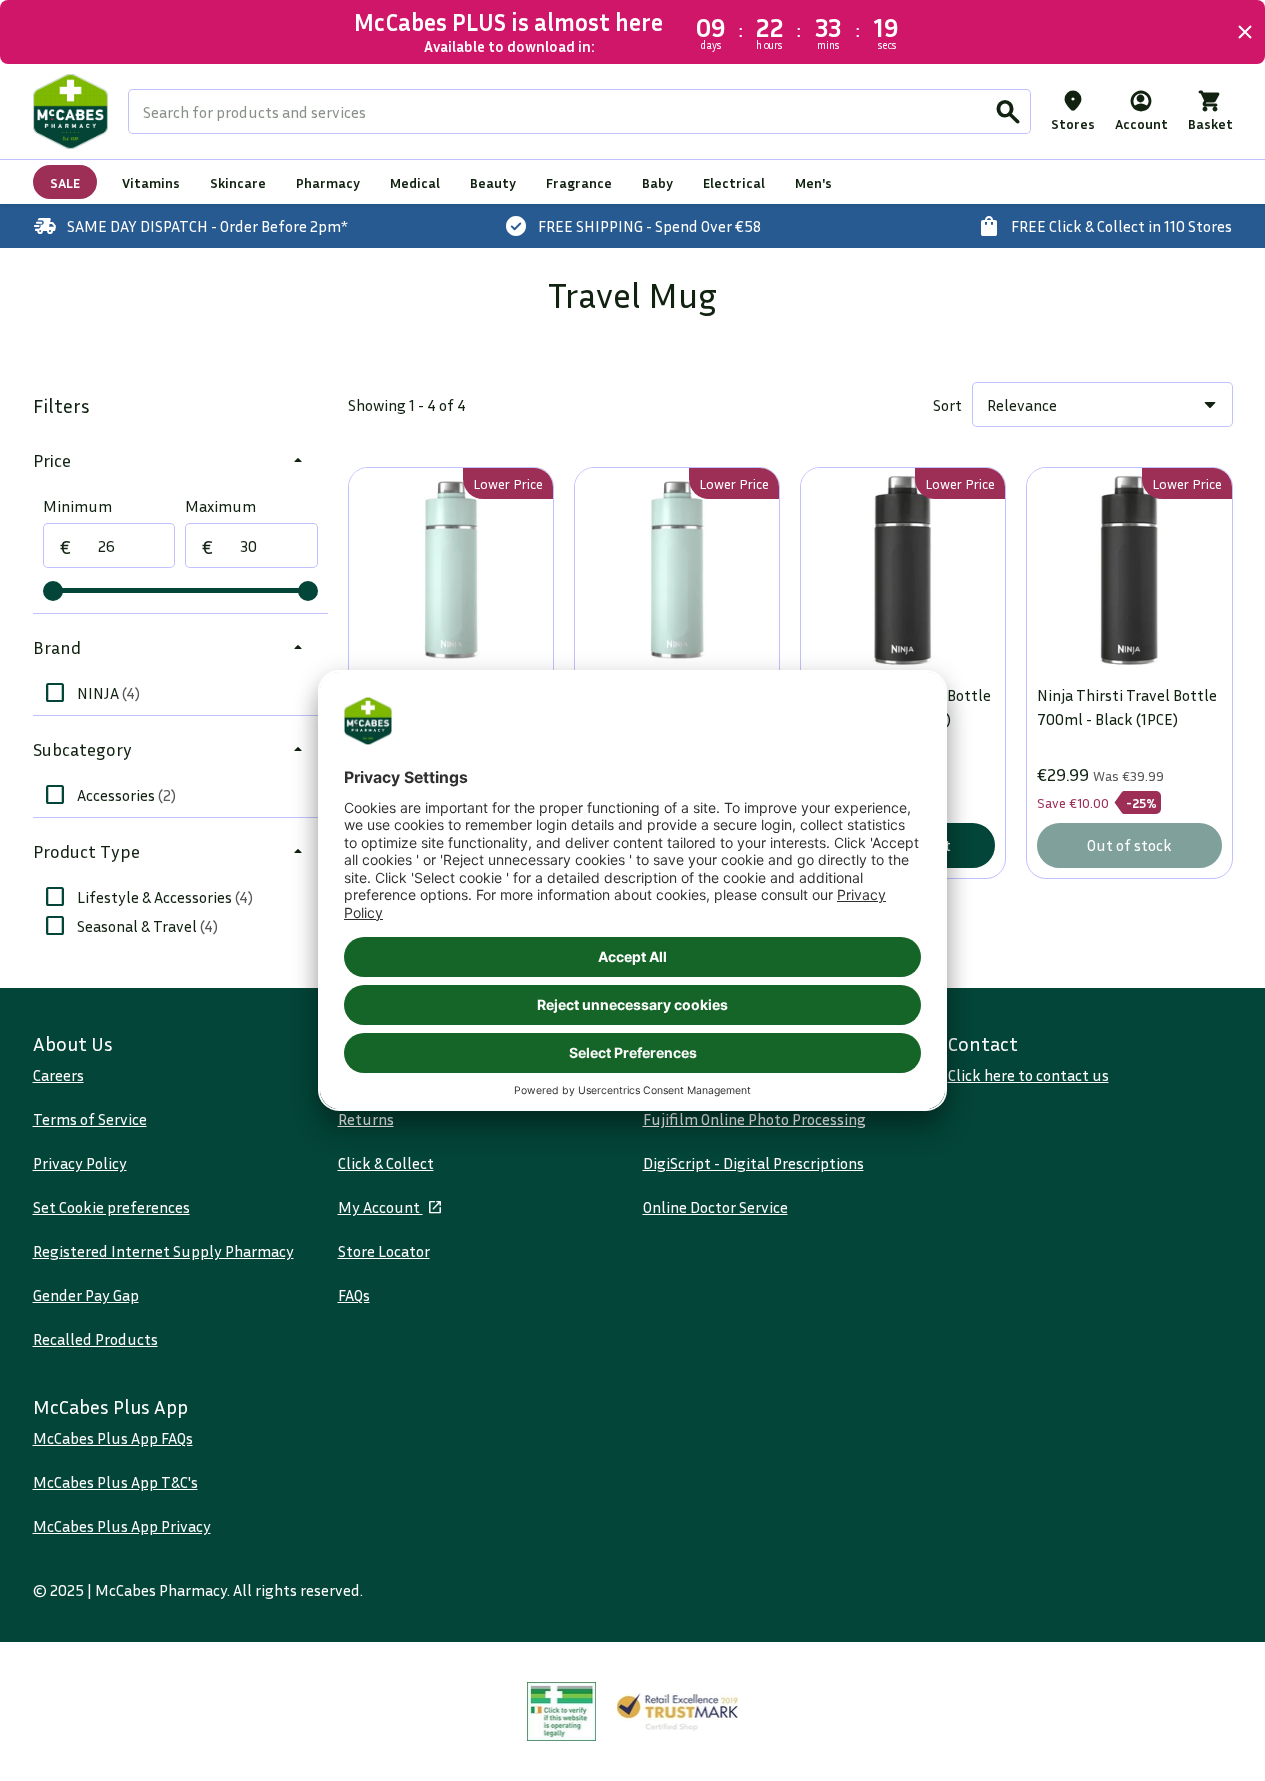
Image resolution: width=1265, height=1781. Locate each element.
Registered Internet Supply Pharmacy (163, 1251)
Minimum (77, 506)
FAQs (354, 1295)
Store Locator (384, 1251)
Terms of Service (90, 1119)
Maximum (220, 506)
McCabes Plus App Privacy (122, 1526)
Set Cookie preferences (111, 1207)
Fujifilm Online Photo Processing (754, 1119)
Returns (366, 1119)
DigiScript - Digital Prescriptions (753, 1163)
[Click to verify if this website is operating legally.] (562, 1711)
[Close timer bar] (1245, 32)
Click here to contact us (1028, 1075)
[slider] (53, 591)
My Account (380, 1207)
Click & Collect (386, 1163)
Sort (947, 405)
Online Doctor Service (715, 1207)
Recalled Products (95, 1339)
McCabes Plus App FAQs (113, 1438)
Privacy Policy (80, 1163)
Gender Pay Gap (86, 1295)
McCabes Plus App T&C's (115, 1482)
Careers (58, 1075)
